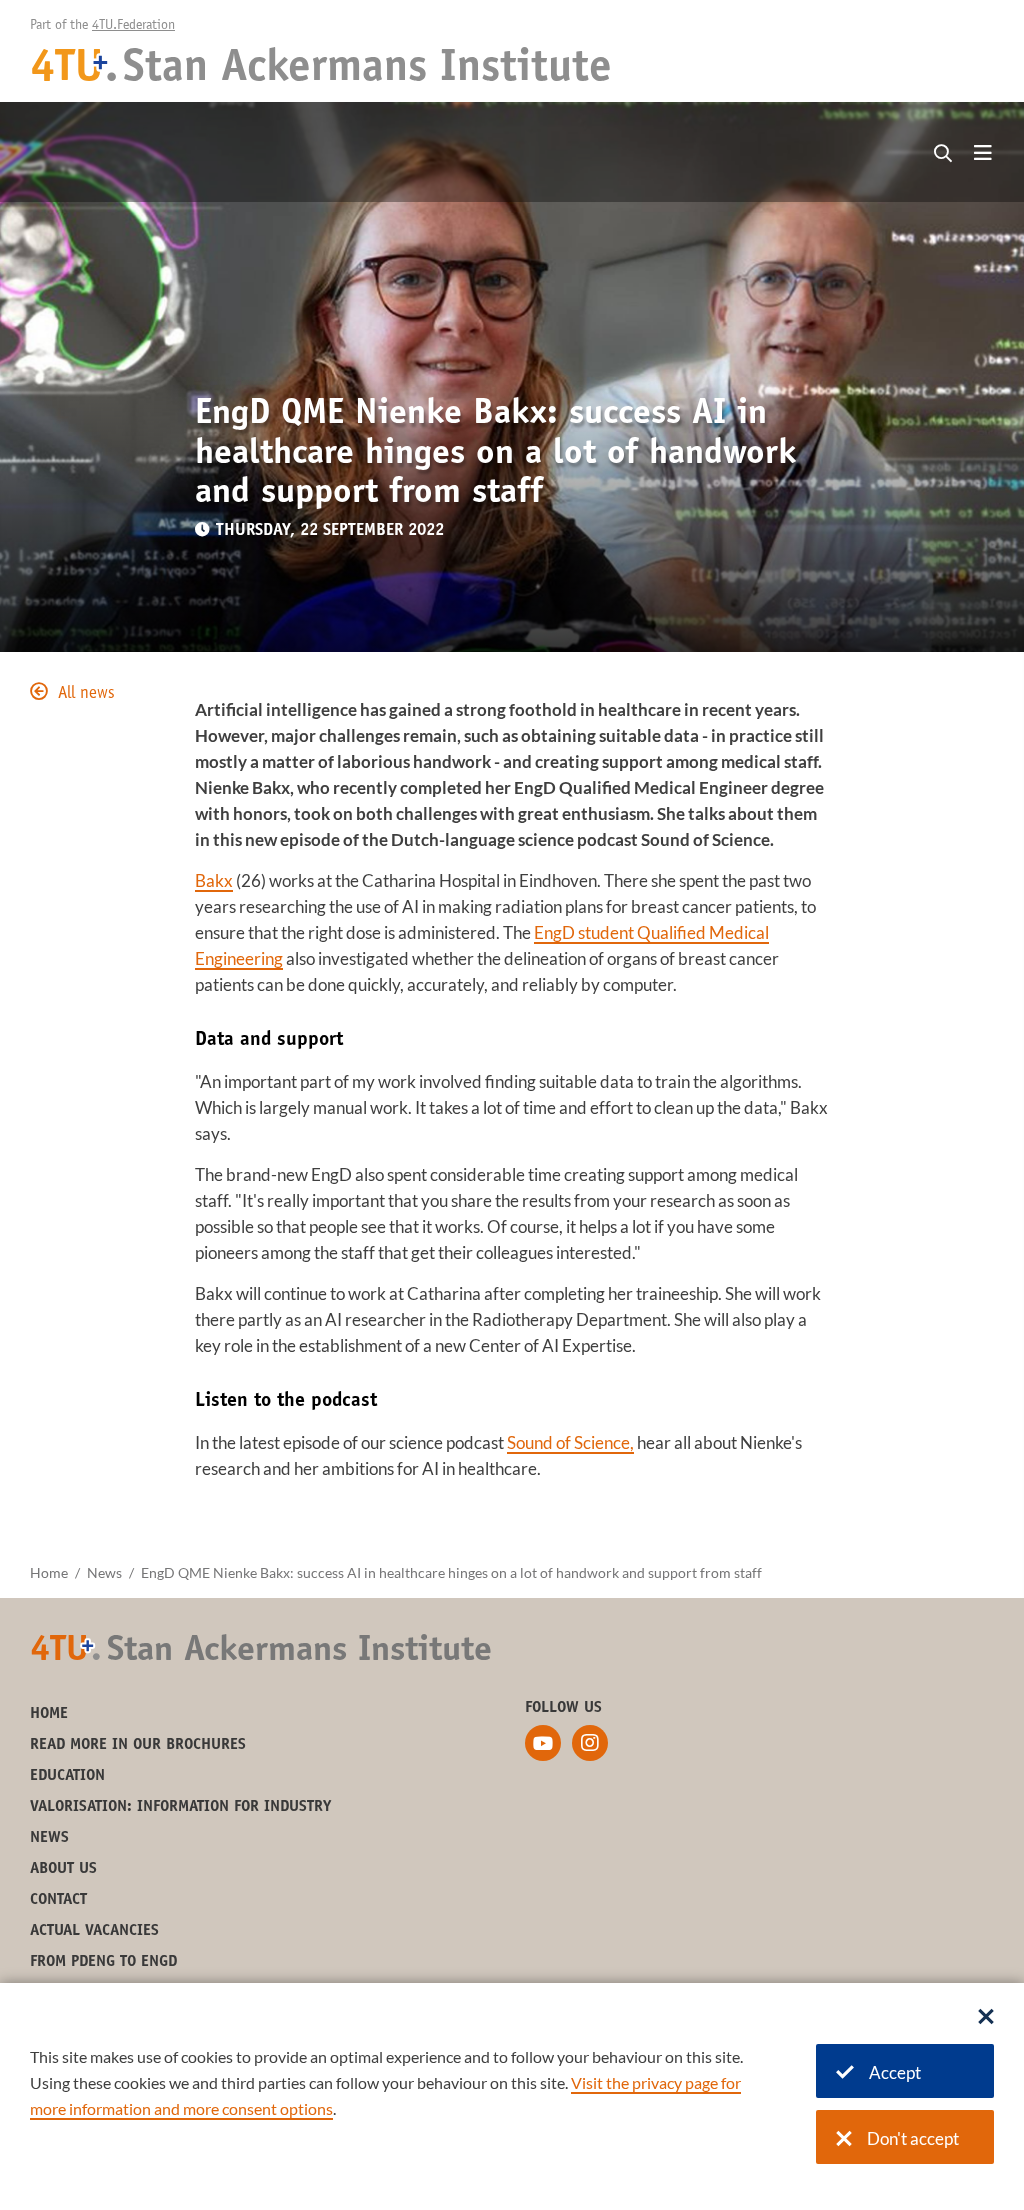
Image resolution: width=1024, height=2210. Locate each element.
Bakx (214, 880)
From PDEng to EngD (103, 1962)
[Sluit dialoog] (986, 2018)
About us (63, 1869)
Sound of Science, (570, 1442)
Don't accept (913, 2138)
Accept (895, 2072)
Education (67, 1776)
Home (49, 1572)
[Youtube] (543, 1743)
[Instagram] (590, 1743)
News (104, 1572)
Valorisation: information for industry (180, 1807)
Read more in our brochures (138, 1745)
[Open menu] (983, 154)
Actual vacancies (94, 1931)
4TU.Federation (133, 26)
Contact (58, 1900)
